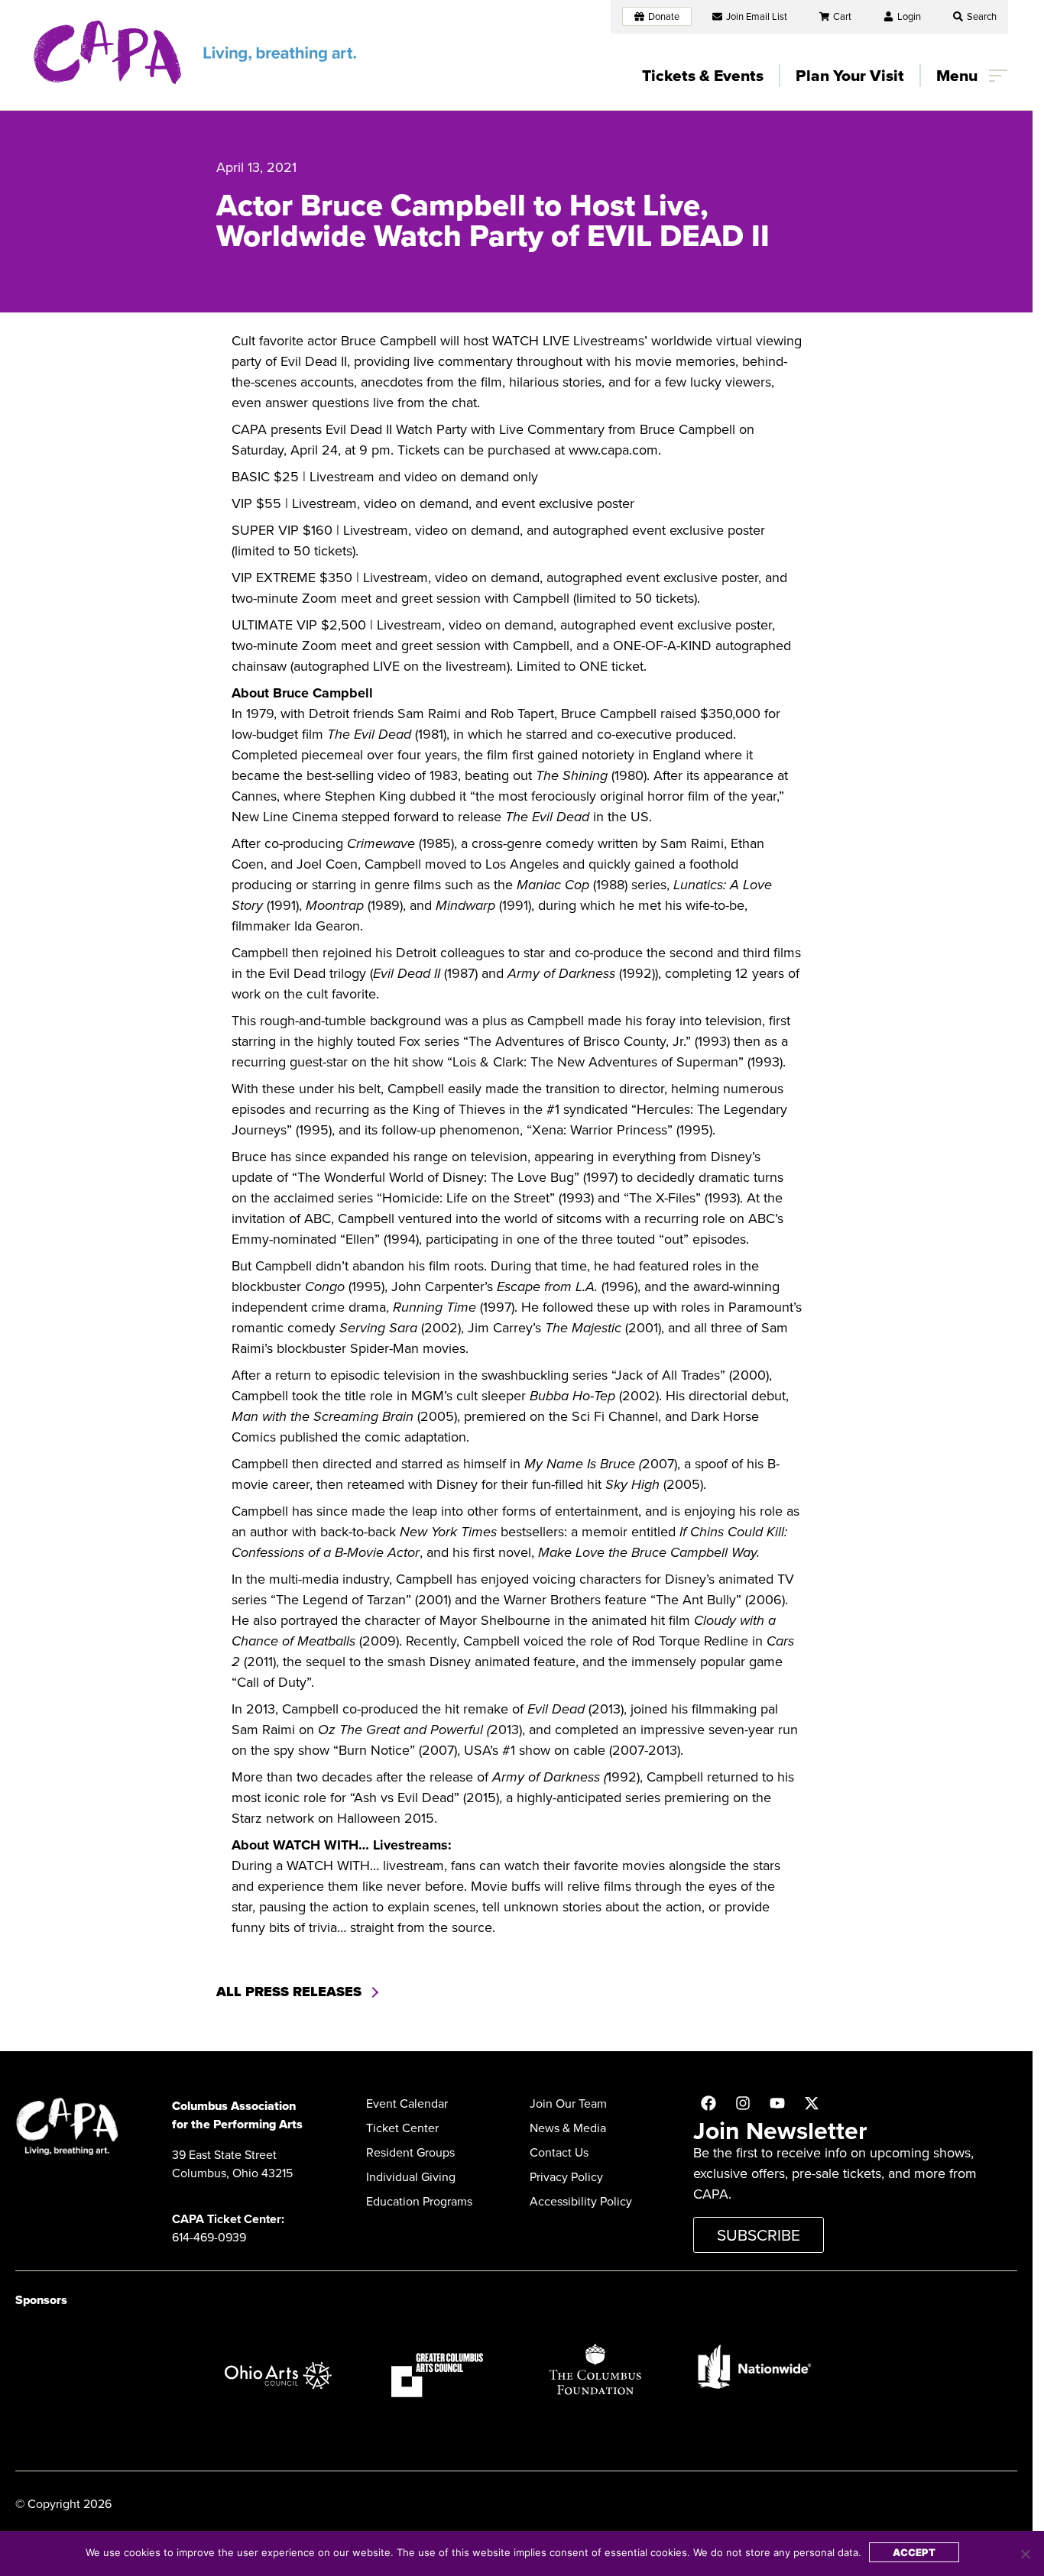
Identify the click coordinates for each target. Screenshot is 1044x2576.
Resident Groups (410, 2152)
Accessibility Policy (581, 2201)
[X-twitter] (812, 2103)
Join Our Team (568, 2104)
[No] (1025, 2554)
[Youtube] (777, 2103)
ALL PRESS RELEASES (289, 1992)
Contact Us (559, 2152)
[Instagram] (743, 2103)
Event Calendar (407, 2104)
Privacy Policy (566, 2177)
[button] (975, 16)
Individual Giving (411, 2177)
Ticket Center (402, 2128)
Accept (914, 2552)
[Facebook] (708, 2103)
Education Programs (419, 2201)
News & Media (568, 2128)
